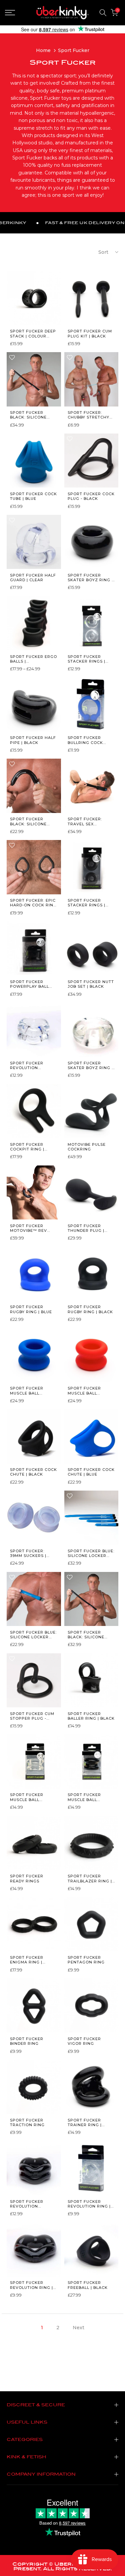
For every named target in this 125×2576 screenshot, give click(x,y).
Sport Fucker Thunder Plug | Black (86, 1228)
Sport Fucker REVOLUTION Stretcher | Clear (32, 1066)
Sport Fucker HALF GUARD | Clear (33, 578)
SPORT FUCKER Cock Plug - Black (91, 496)
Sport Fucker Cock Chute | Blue (91, 1472)
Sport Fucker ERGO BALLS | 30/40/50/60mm (33, 659)
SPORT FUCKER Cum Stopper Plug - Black (32, 1716)
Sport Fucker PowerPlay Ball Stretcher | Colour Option (29, 984)
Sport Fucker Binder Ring (27, 2041)
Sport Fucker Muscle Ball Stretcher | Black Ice (90, 1797)
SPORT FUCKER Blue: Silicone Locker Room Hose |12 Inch (91, 1553)
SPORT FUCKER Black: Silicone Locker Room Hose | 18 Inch (33, 415)
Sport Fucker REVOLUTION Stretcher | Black (32, 2204)
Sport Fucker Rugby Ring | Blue (31, 1309)
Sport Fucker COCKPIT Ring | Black (27, 1147)
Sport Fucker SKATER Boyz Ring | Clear (90, 1066)
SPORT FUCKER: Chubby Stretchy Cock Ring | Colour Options (91, 415)
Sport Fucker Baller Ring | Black (91, 1716)
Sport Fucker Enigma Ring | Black (27, 1960)
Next (78, 2328)
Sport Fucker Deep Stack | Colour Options (33, 334)
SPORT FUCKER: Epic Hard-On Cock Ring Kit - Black (33, 903)
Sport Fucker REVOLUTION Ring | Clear (89, 2204)
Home (43, 50)
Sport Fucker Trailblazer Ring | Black (90, 1879)
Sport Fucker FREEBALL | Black (88, 2285)
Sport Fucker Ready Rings (27, 1878)
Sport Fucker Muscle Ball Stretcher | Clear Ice (32, 1797)
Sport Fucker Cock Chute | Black (33, 1472)
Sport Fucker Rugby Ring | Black (90, 1309)
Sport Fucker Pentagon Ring (86, 1960)
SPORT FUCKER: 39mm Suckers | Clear (28, 1553)
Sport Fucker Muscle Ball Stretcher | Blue (30, 1391)
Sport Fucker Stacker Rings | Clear (86, 659)
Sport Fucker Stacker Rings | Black (86, 903)
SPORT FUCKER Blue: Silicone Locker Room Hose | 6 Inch (33, 1635)
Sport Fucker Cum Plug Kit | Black (90, 333)
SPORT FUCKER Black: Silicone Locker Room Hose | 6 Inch (33, 821)
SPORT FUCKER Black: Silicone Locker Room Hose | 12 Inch (90, 1635)
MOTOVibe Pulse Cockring (87, 1147)
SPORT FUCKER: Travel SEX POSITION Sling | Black (87, 821)
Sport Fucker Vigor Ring (84, 2041)
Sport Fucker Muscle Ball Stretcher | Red (87, 1391)
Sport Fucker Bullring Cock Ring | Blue (85, 740)
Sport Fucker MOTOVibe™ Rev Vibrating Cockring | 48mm (30, 1228)
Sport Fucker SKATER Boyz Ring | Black (90, 578)
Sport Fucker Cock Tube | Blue (33, 496)
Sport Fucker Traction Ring (27, 2122)
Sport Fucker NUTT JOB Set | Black (91, 984)
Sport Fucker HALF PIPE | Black (33, 740)
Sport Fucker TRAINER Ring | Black (85, 2123)
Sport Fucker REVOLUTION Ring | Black (31, 2285)
